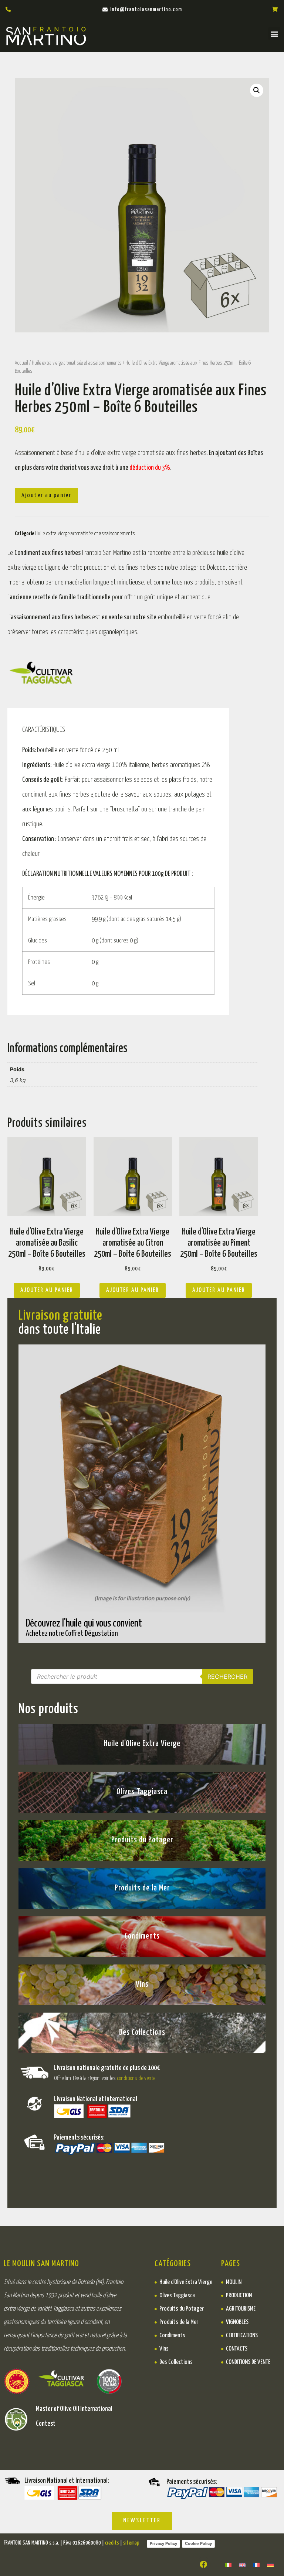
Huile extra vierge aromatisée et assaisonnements (77, 363)
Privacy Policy (163, 2543)
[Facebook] (203, 2565)
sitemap (131, 2543)
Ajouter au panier (46, 495)
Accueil (21, 363)
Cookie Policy (198, 2543)
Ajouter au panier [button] (47, 1290)
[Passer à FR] (256, 2564)
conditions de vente (136, 2078)
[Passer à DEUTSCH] (270, 2564)
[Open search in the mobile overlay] (142, 1676)
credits (112, 2543)
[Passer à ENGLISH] (242, 2564)
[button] (274, 34)
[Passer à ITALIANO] (228, 2564)
